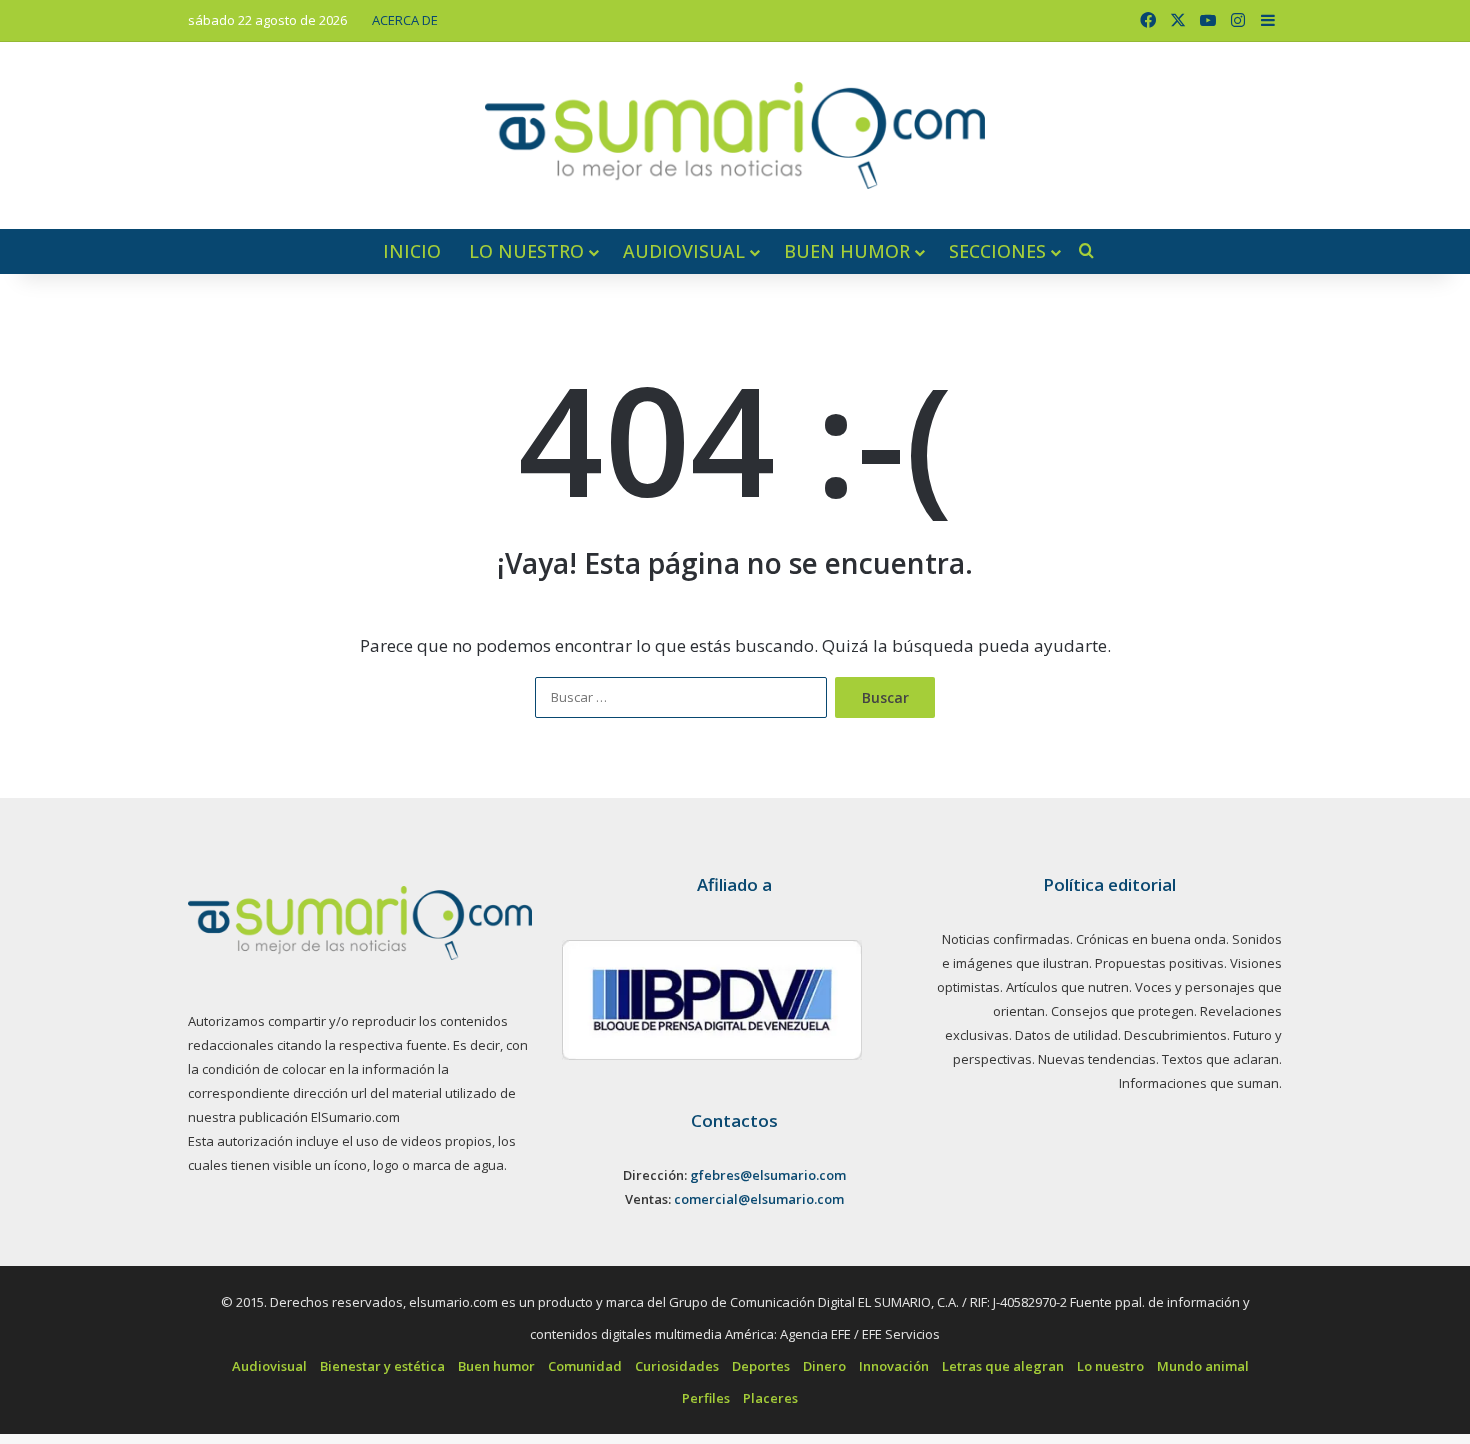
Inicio (412, 251)
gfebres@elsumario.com (768, 1175)
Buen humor (847, 251)
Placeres (770, 1398)
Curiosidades (677, 1366)
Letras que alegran (1003, 1366)
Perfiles (706, 1398)
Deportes (761, 1366)
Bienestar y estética (382, 1366)
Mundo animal (1203, 1366)
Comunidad (585, 1366)
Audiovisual (684, 251)
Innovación (894, 1366)
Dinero (824, 1366)
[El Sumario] (735, 135)
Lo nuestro (526, 251)
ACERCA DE (405, 20)
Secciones (997, 251)
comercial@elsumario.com (759, 1199)
